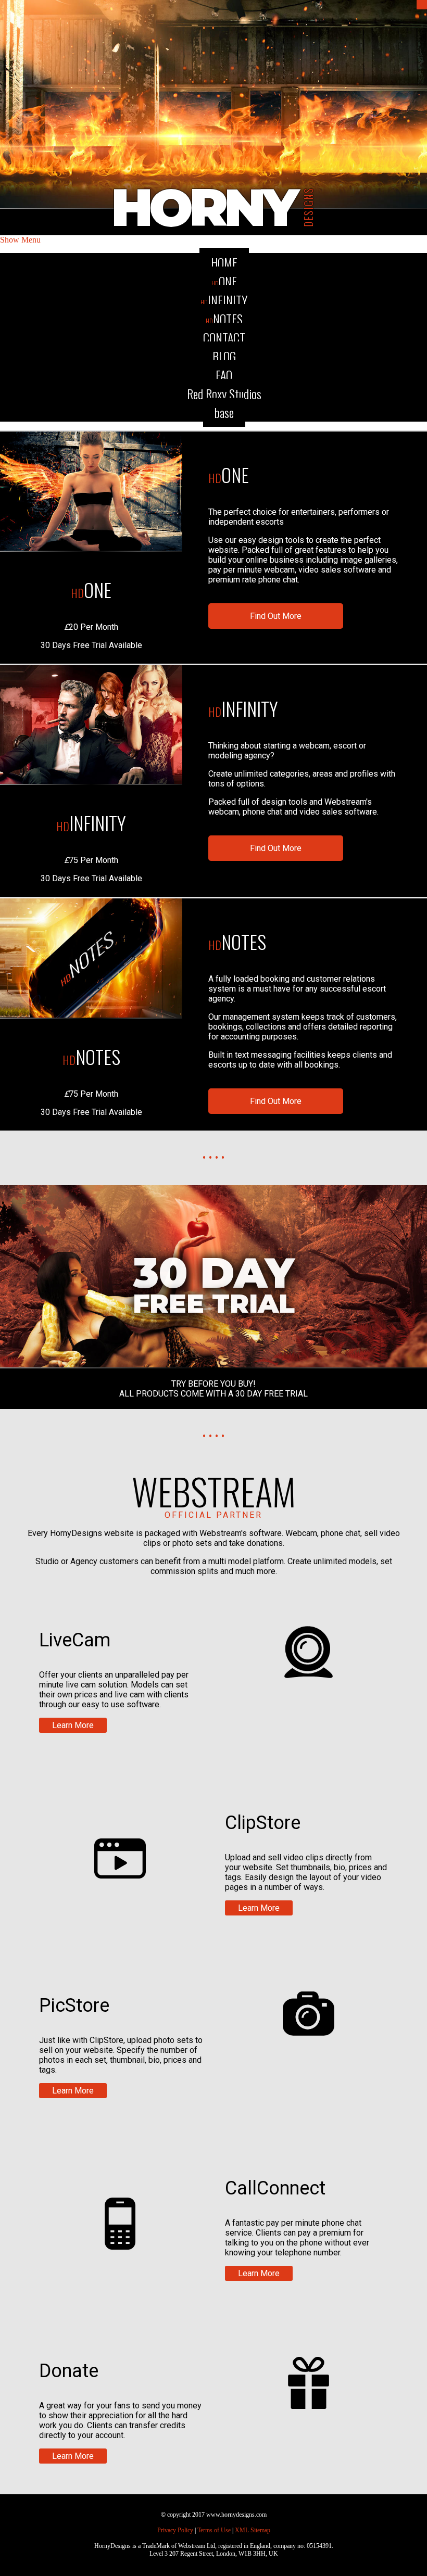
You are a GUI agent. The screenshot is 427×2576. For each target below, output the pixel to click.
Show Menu (20, 240)
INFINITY (224, 300)
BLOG (224, 356)
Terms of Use (214, 2530)
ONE (224, 281)
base (224, 412)
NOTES (224, 319)
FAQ (224, 375)
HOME (224, 262)
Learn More (73, 1725)
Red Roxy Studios (224, 394)
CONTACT (224, 337)
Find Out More (276, 616)
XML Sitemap (253, 2530)
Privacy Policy (175, 2530)
